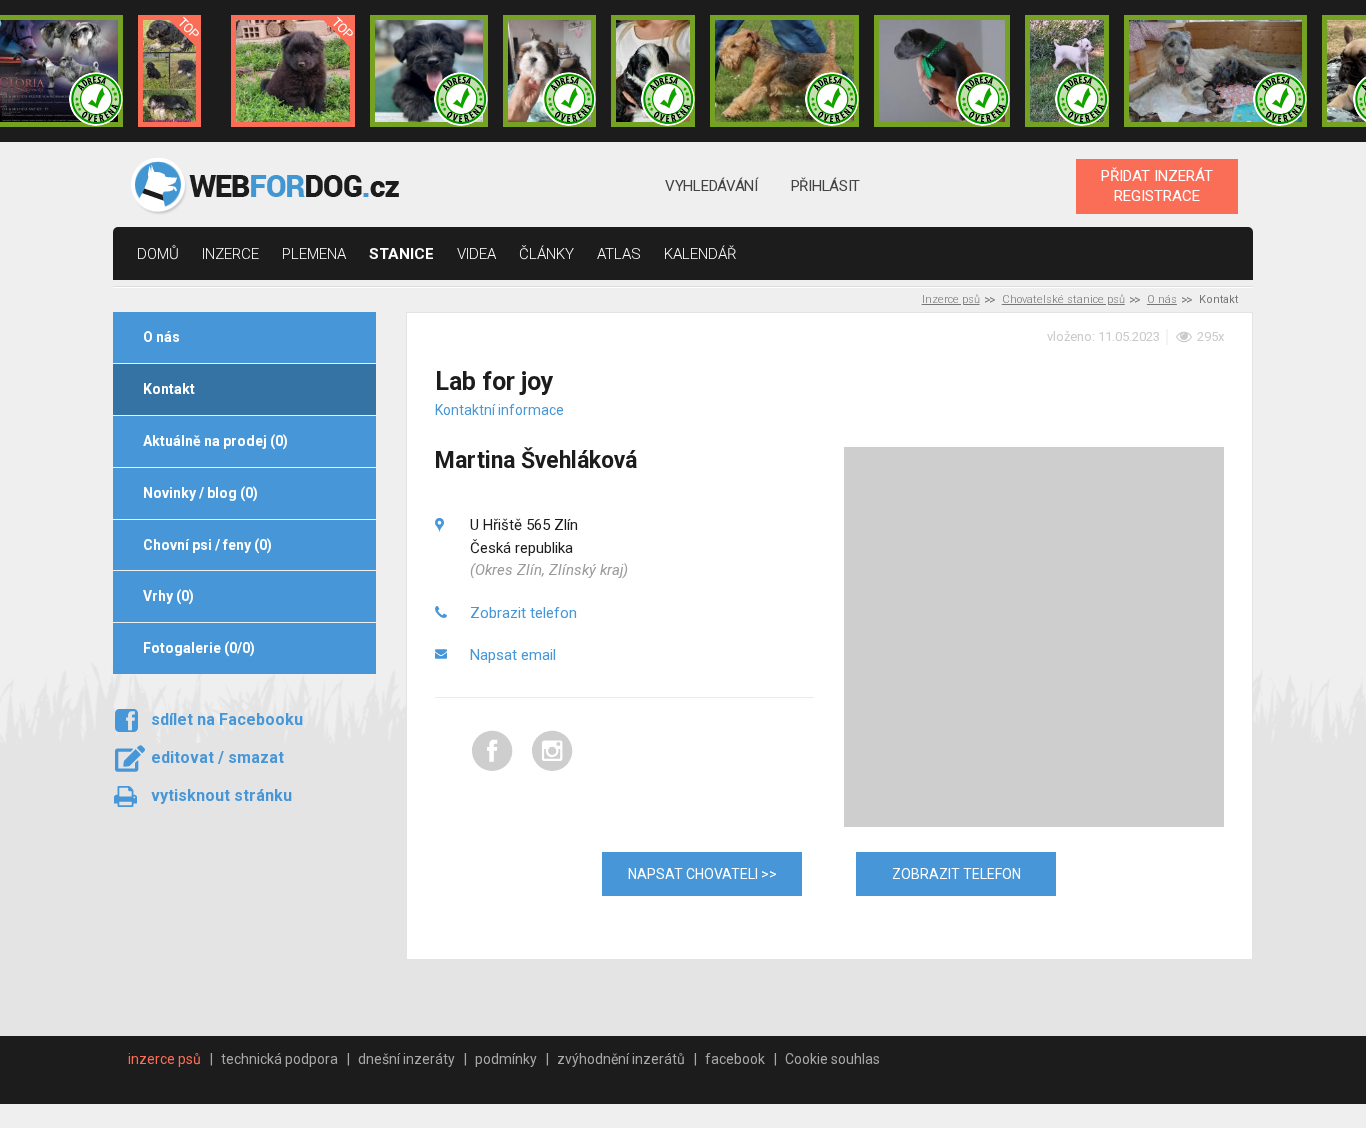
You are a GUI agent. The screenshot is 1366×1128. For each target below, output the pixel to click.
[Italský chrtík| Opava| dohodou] (1067, 71)
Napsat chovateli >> (702, 874)
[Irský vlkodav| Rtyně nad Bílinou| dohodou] (1216, 71)
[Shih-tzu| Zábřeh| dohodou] (550, 71)
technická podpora (279, 1059)
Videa (476, 254)
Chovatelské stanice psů (1063, 299)
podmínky (506, 1059)
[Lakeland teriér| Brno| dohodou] (785, 71)
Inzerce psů (951, 299)
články (546, 254)
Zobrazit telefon (523, 613)
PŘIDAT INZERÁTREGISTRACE (1157, 186)
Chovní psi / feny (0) (207, 545)
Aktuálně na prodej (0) (215, 441)
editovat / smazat (217, 757)
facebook (735, 1059)
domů (158, 254)
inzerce (230, 254)
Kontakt (169, 389)
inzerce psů (164, 1059)
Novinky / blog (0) (200, 493)
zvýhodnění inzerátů (621, 1059)
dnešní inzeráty (406, 1059)
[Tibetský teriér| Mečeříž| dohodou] (653, 71)
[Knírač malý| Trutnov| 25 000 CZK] (169, 71)
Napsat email (513, 655)
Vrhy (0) (168, 596)
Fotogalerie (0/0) (199, 648)
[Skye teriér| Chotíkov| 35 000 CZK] (428, 71)
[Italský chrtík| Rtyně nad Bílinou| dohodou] (942, 71)
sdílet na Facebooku (227, 719)
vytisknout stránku (221, 795)
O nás (1162, 299)
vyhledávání (711, 186)
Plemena (314, 254)
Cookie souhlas (832, 1059)
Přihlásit (825, 186)
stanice (401, 254)
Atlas (619, 254)
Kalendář (700, 254)
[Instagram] (552, 767)
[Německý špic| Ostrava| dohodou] (293, 71)
